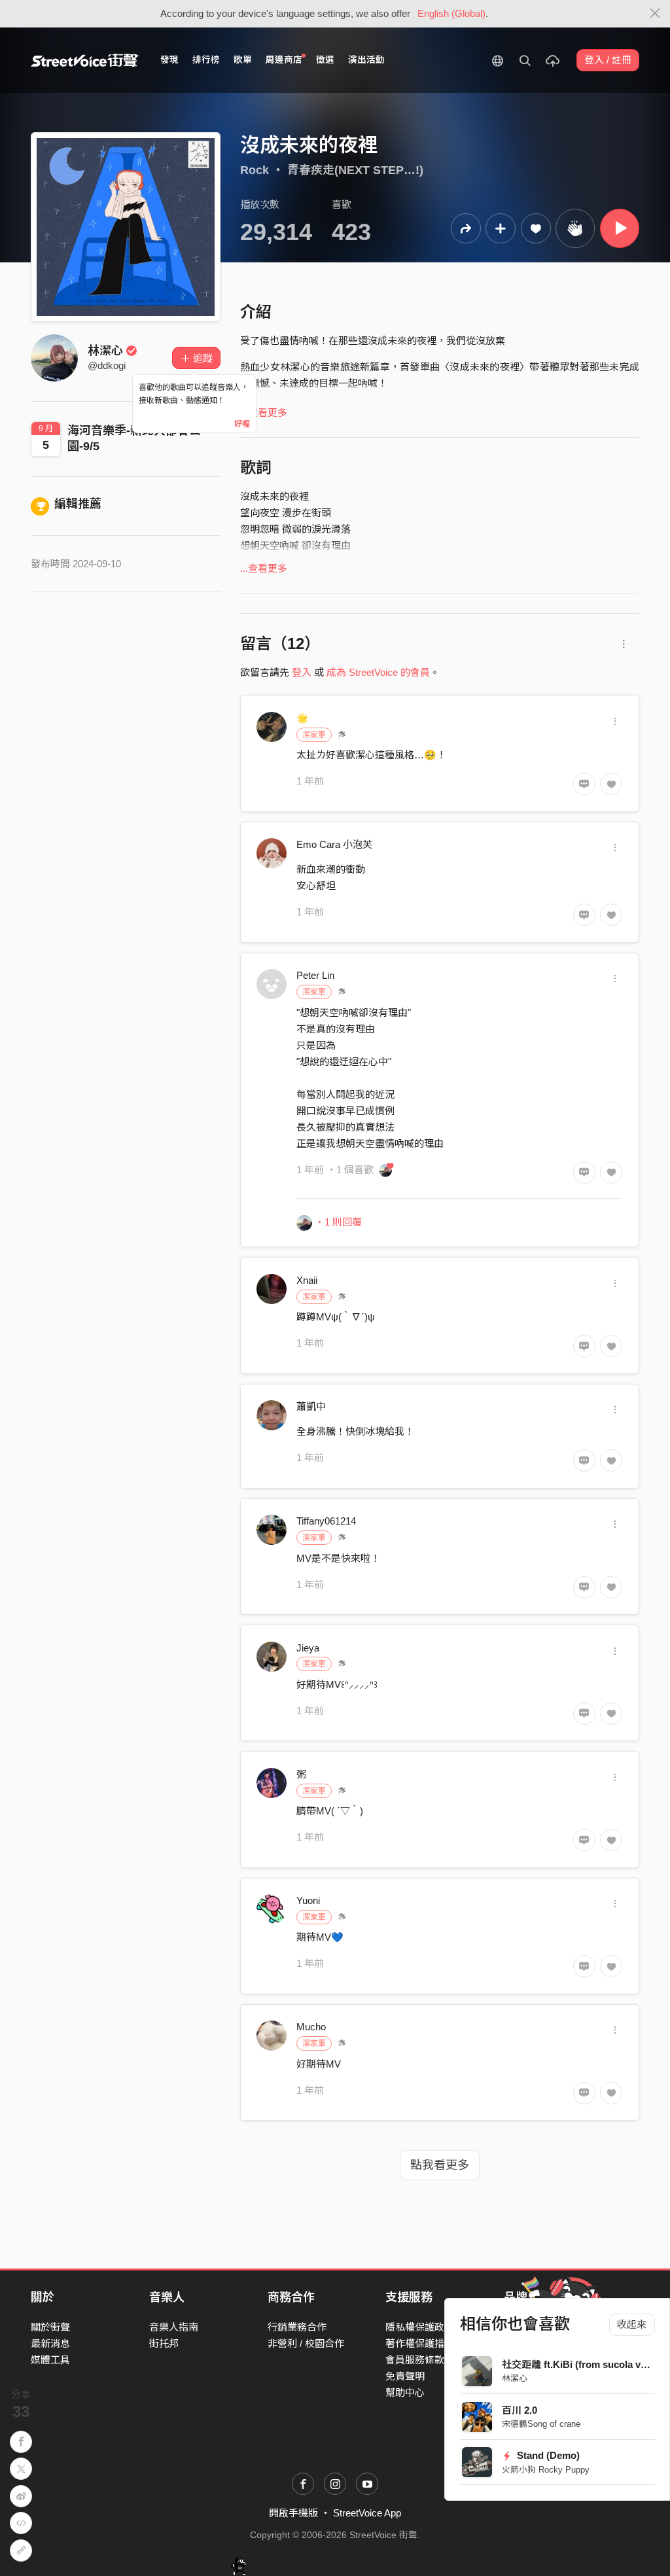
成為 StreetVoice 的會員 (378, 672)
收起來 (632, 2324)
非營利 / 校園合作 (306, 2343)
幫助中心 (405, 2392)
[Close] (655, 14)
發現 (169, 60)
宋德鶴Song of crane (541, 2424)
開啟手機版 (293, 2513)
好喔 (242, 424)
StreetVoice (85, 60)
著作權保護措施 (420, 2343)
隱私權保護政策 (420, 2327)
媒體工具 (50, 2360)
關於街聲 (50, 2327)
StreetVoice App (367, 2513)
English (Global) (451, 13)
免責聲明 (405, 2376)
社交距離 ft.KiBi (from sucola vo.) (577, 2364)
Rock (255, 170)
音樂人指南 (174, 2327)
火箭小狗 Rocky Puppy (546, 2470)
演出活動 (366, 60)
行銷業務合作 (297, 2327)
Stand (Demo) (547, 2455)
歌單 (243, 60)
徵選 (325, 60)
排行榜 (206, 60)
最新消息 (50, 2343)
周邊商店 (284, 60)
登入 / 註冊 (608, 60)
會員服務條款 (415, 2360)
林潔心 (515, 2378)
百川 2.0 (520, 2410)
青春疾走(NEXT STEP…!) (355, 170)
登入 (302, 672)
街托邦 (164, 2343)
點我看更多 (440, 2165)
